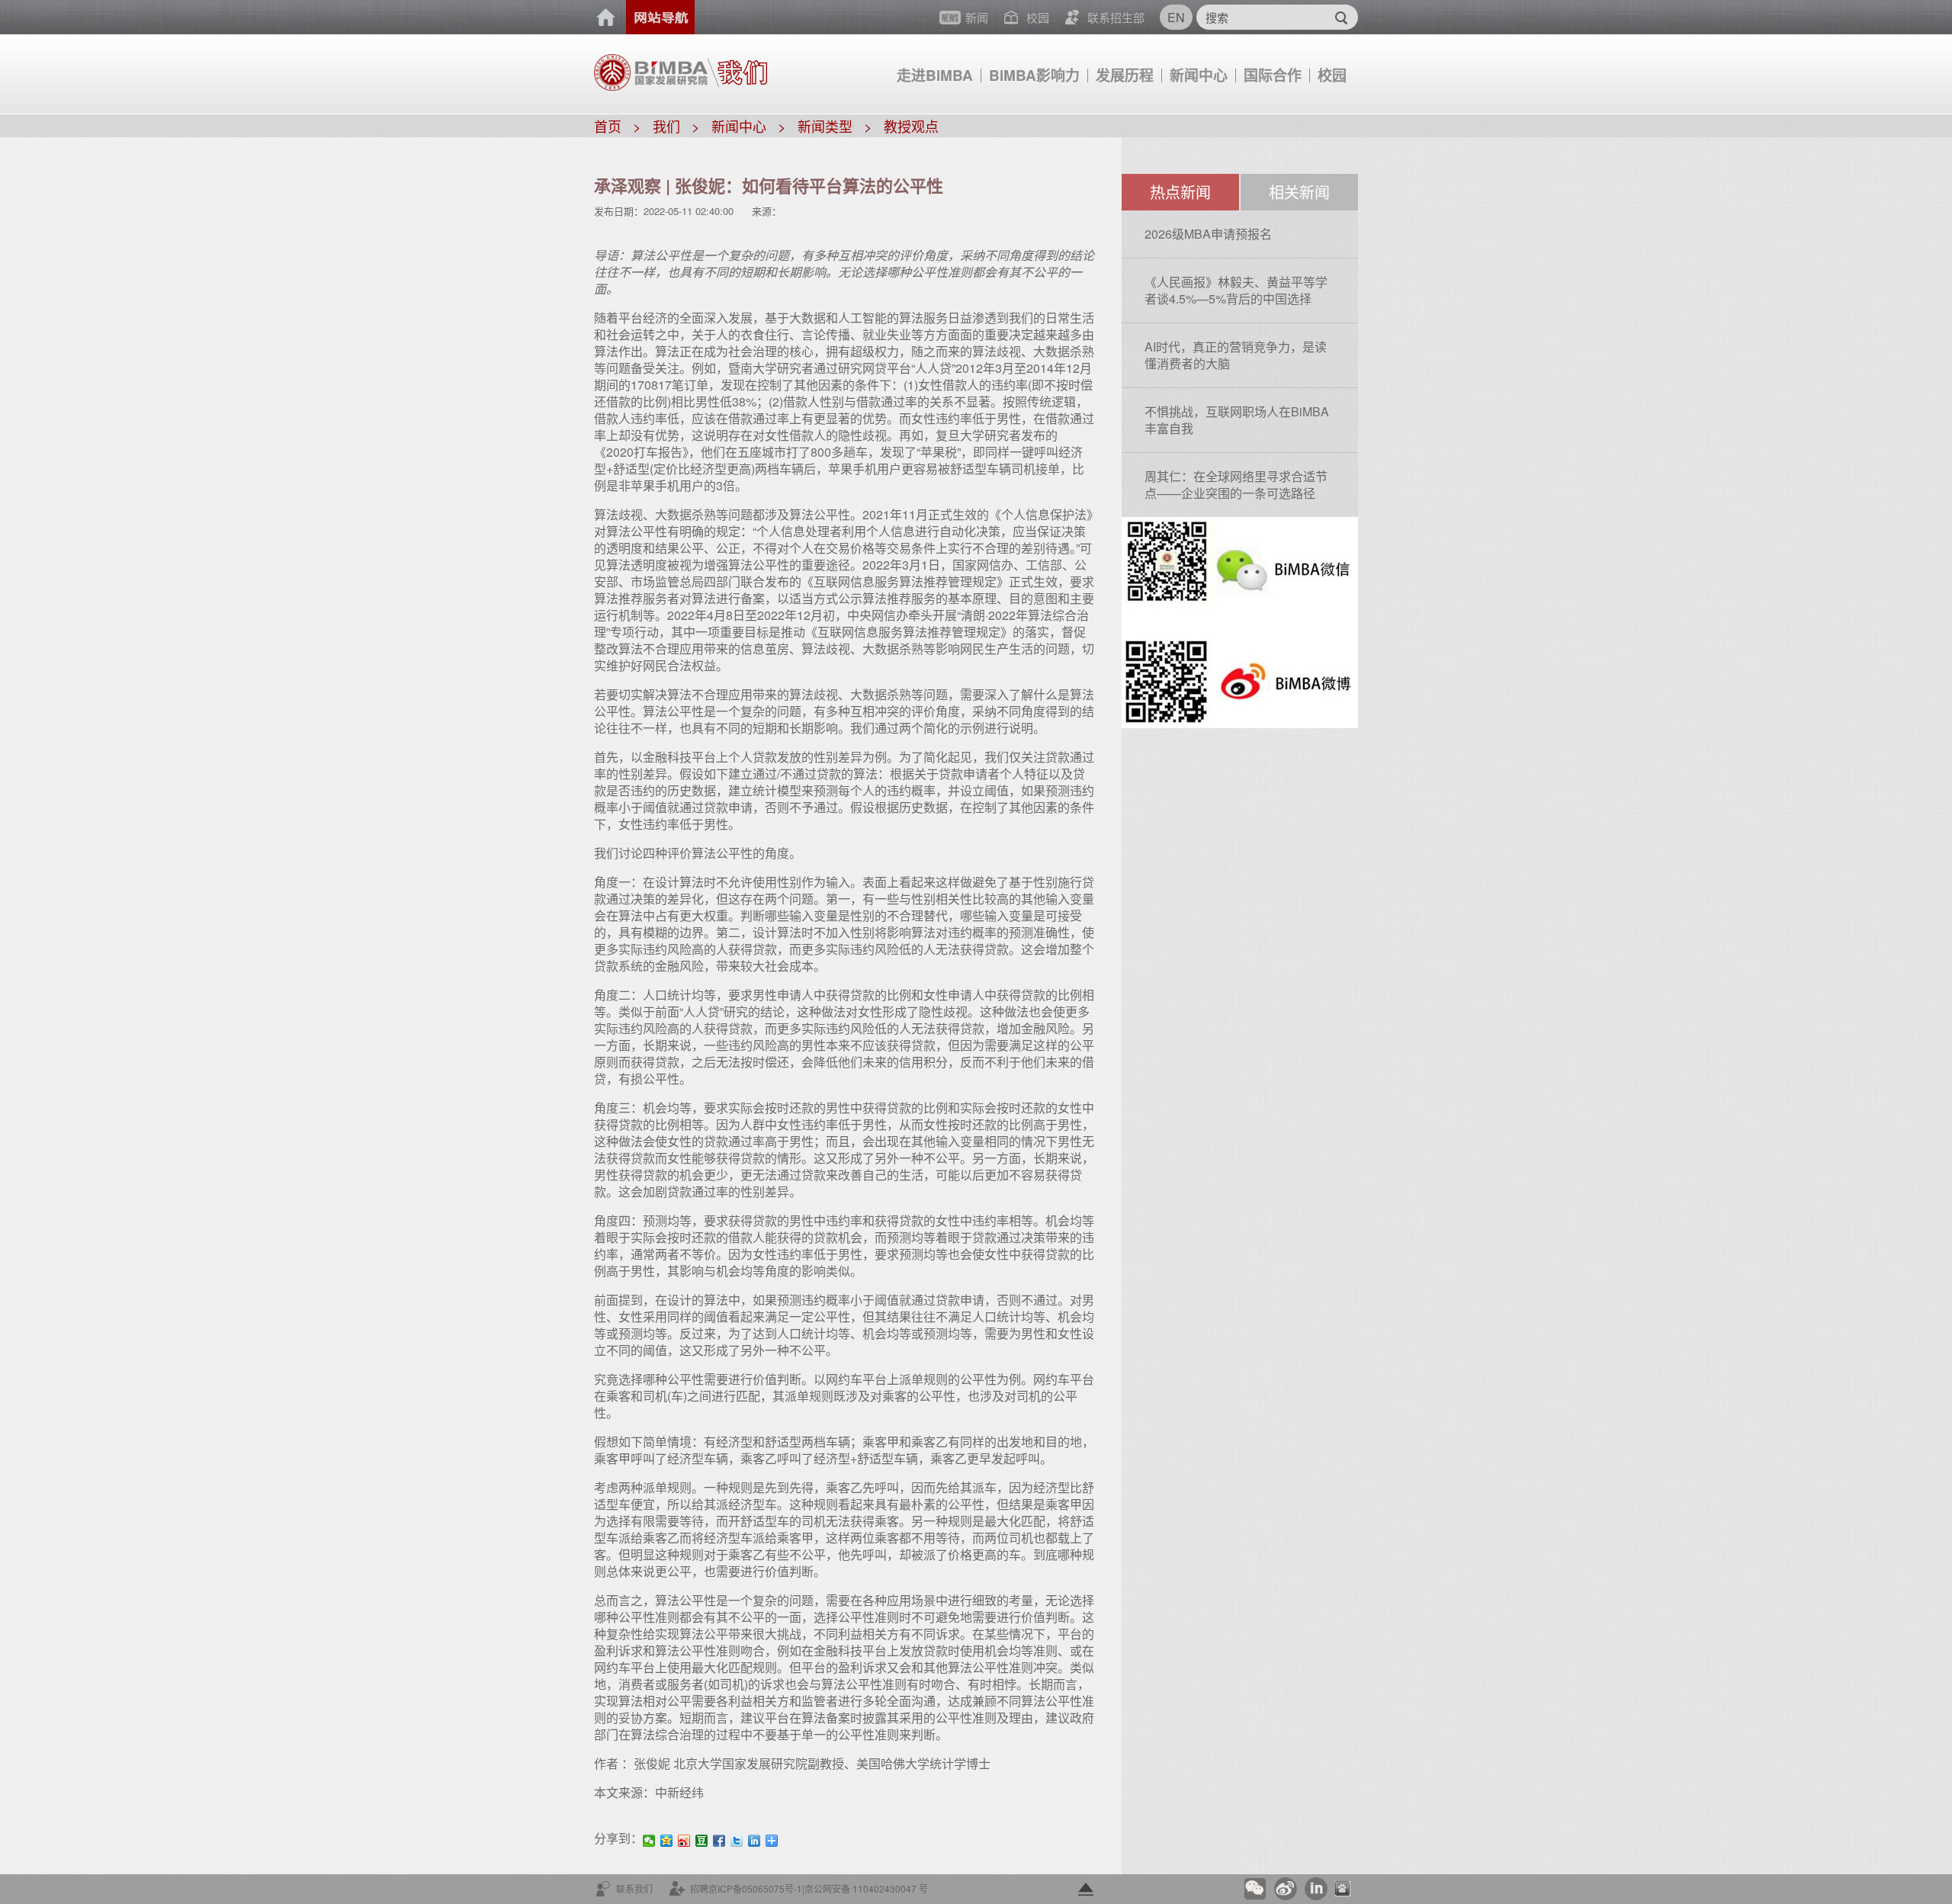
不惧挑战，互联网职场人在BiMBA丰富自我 (1237, 420)
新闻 (977, 17)
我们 (666, 126)
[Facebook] (719, 1841)
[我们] (737, 66)
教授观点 (911, 126)
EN (1176, 17)
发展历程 (1125, 75)
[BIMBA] (651, 71)
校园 (1332, 75)
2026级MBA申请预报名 (1208, 234)
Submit (1341, 17)
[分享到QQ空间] (667, 1841)
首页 (606, 18)
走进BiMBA (935, 75)
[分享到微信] (649, 1841)
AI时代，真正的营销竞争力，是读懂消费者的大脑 (1236, 355)
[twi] (737, 1841)
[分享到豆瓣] (702, 1841)
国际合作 (1273, 75)
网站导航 (660, 17)
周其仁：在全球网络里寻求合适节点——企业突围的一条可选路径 (1236, 485)
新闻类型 (825, 126)
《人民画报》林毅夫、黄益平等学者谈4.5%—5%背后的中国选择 (1236, 290)
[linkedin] (754, 1841)
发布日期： (619, 211)
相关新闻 (1299, 192)
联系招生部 (1116, 17)
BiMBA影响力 (1034, 75)
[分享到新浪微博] (684, 1841)
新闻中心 (1199, 75)
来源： (767, 211)
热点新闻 (1180, 192)
